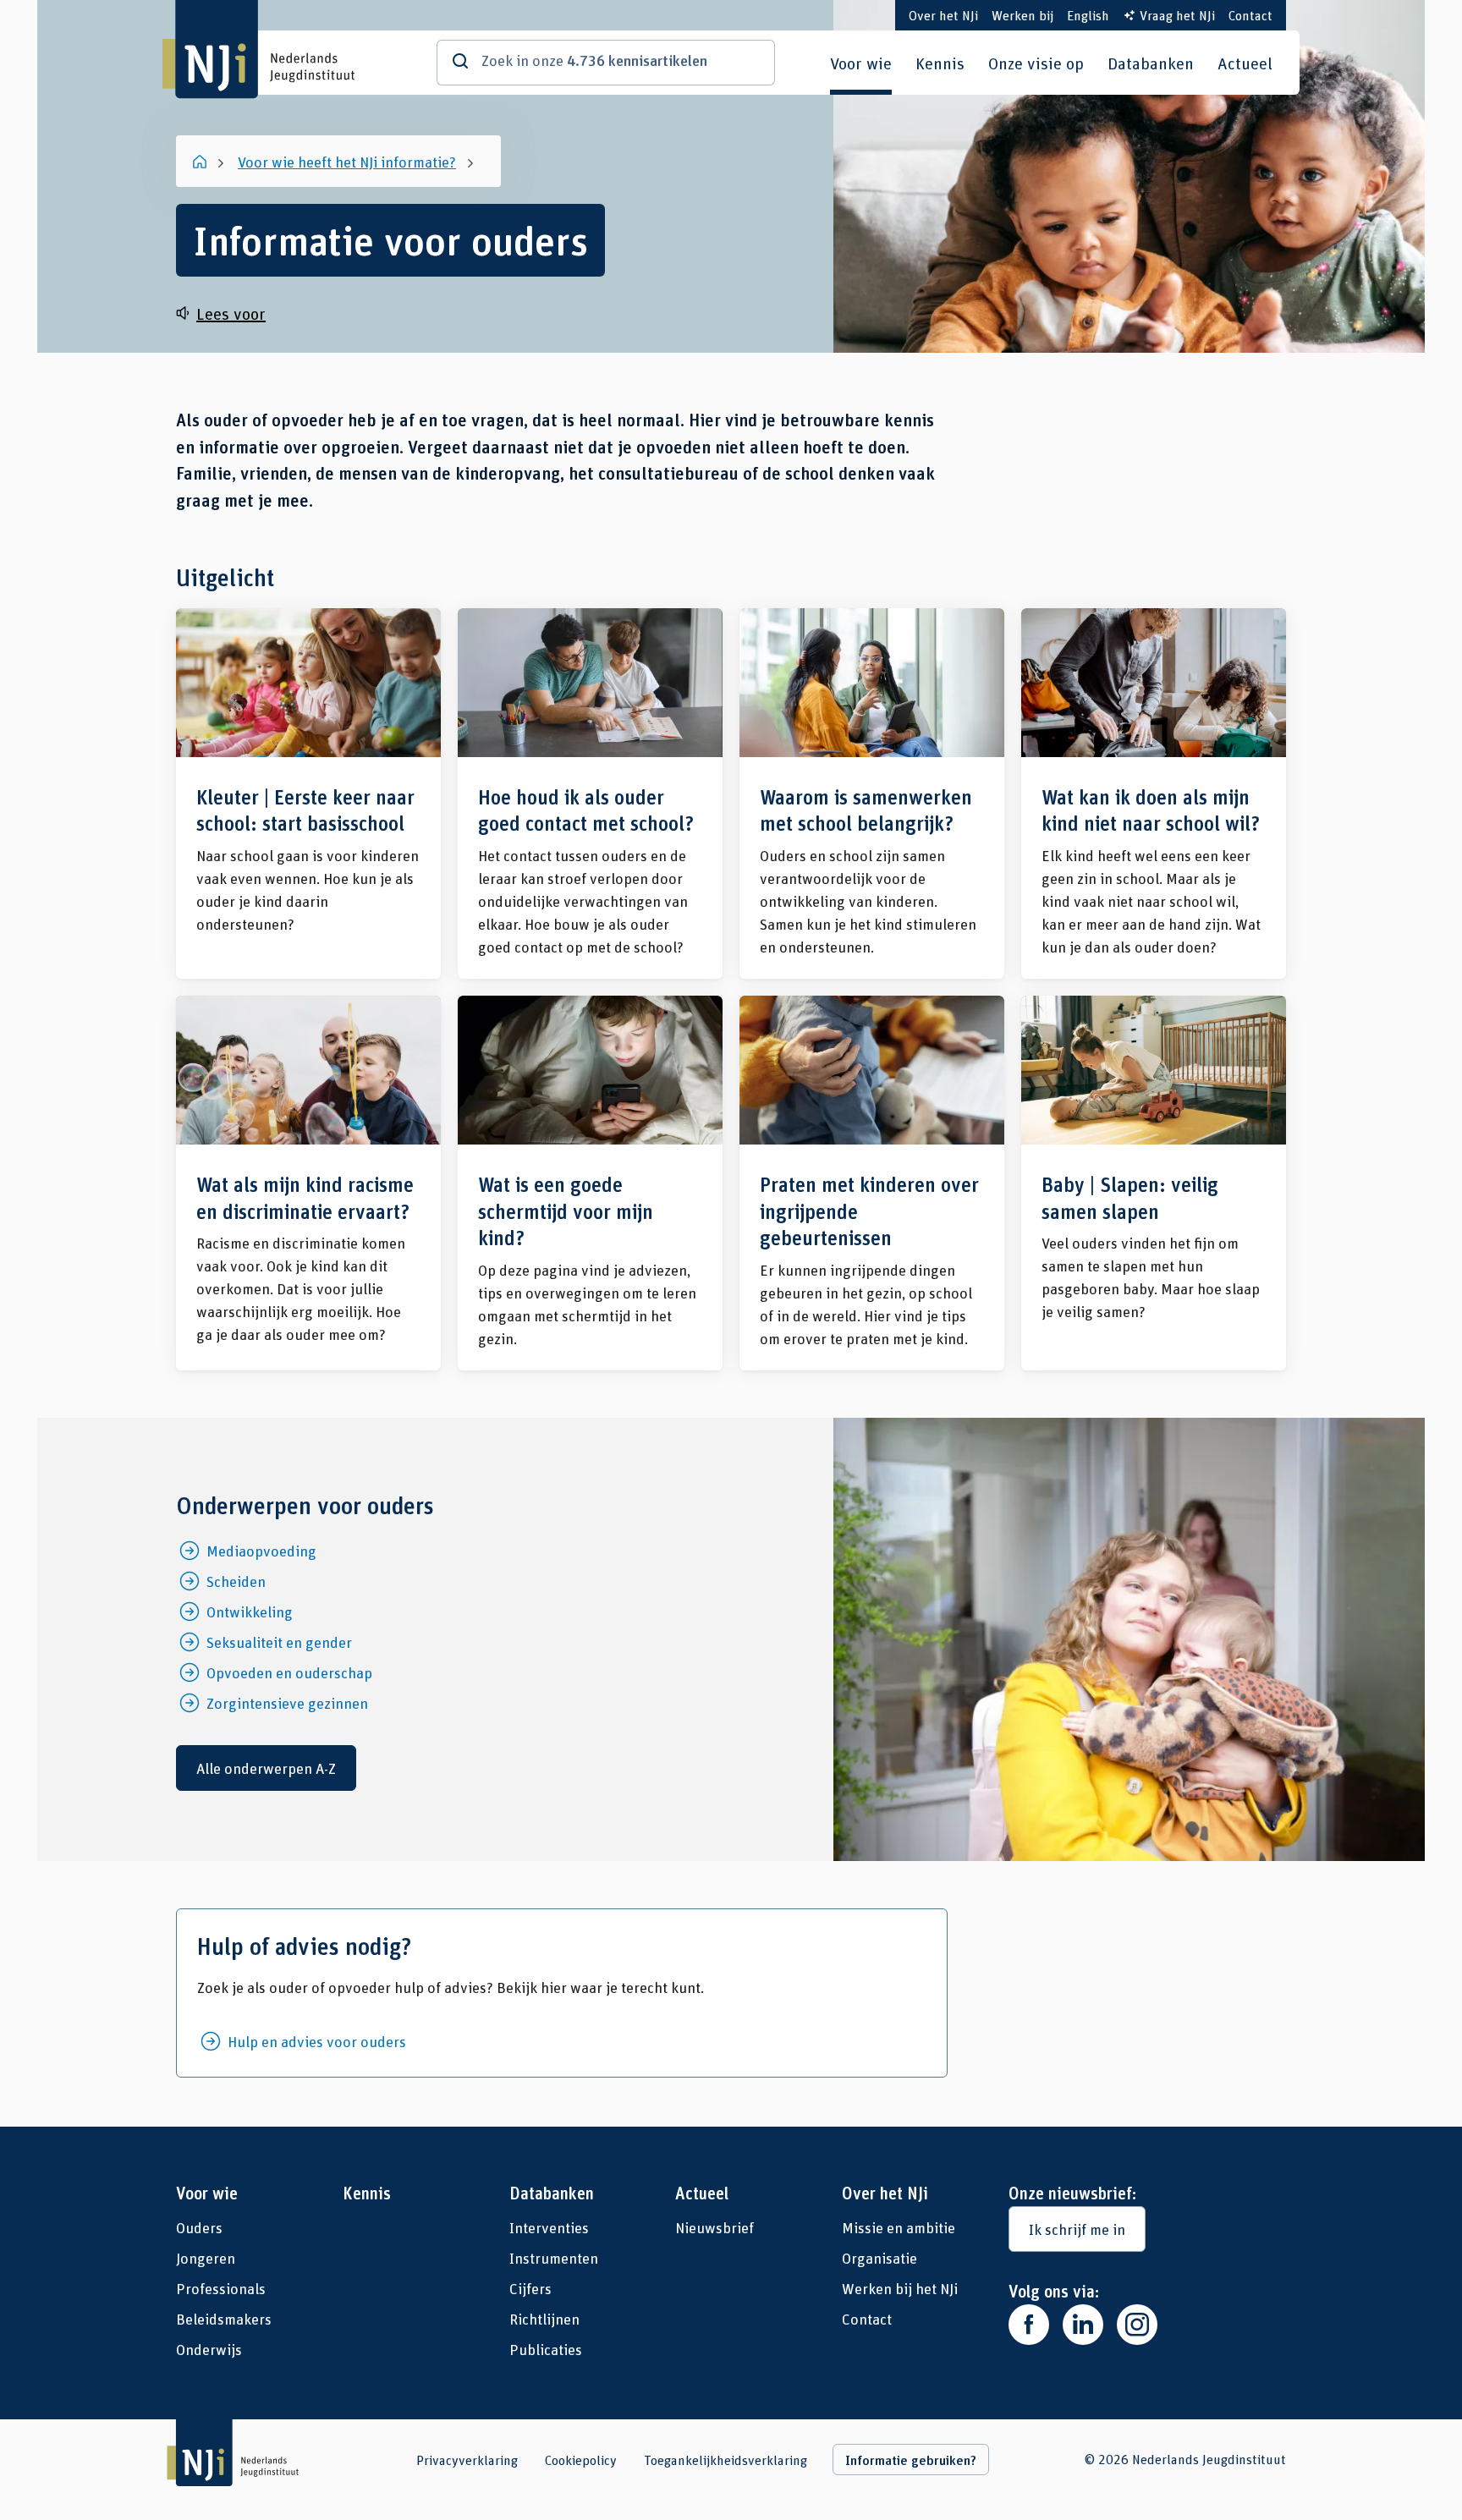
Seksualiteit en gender (279, 1642)
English (1088, 15)
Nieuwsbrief (715, 2227)
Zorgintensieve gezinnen (287, 1703)
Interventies (549, 2227)
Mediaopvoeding (261, 1551)
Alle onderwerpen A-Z (266, 1768)
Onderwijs (209, 2349)
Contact (1250, 15)
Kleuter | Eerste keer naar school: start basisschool (308, 793)
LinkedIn (1083, 2325)
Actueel (1245, 63)
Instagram (1137, 2325)
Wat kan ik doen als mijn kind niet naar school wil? (1154, 793)
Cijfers (530, 2288)
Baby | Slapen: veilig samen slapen (1154, 1183)
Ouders (199, 2227)
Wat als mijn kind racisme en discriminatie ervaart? (308, 1183)
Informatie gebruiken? (911, 2460)
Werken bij (1022, 15)
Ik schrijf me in (1077, 2229)
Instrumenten (554, 2258)
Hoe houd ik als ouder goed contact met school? (590, 793)
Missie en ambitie (899, 2227)
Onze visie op (1036, 63)
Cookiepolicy (581, 2460)
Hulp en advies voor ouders (317, 2041)
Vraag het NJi (1177, 15)
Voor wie (861, 63)
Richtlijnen (544, 2319)
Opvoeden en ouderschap (289, 1672)
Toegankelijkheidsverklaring (726, 2460)
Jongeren (206, 2258)
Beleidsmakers (224, 2319)
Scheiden (236, 1581)
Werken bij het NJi (900, 2288)
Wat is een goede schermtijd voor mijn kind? (590, 1183)
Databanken (1151, 63)
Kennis (940, 63)
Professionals (221, 2288)
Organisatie (879, 2258)
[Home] (201, 162)
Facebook (1029, 2325)
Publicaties (546, 2349)
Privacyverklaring (467, 2460)
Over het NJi (943, 15)
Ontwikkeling (250, 1611)
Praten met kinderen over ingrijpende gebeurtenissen (872, 1183)
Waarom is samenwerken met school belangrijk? (872, 793)
